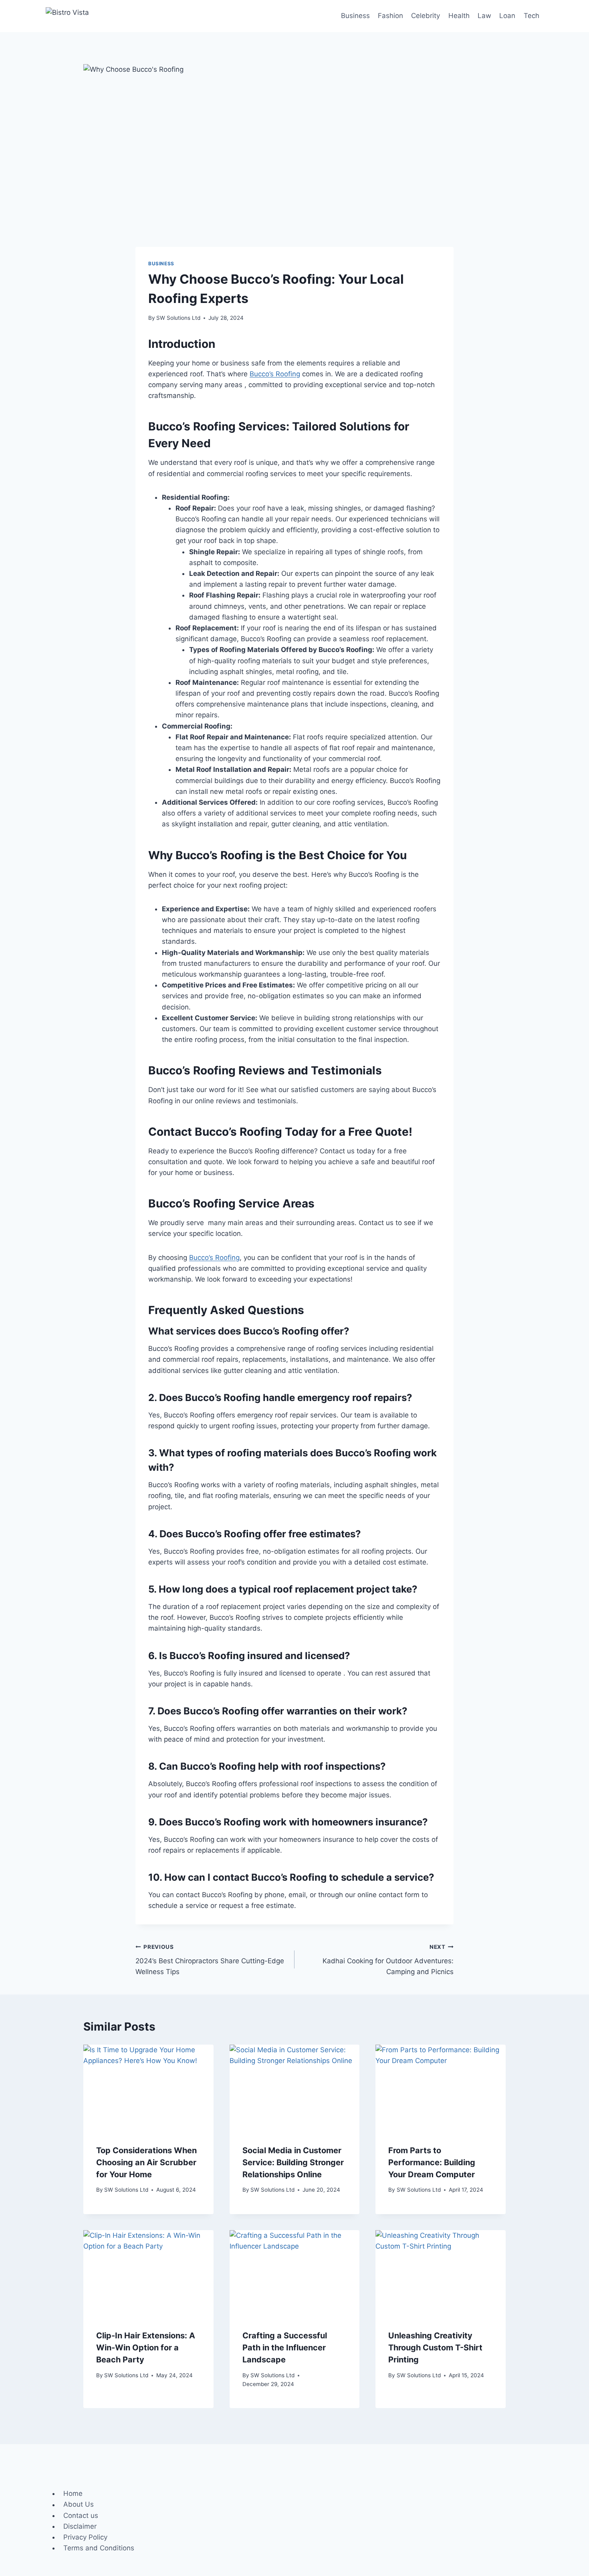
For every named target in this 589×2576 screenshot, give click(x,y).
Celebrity (426, 16)
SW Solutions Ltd (178, 318)
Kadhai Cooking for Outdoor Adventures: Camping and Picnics (388, 1960)
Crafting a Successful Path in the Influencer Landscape (285, 2348)
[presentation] (148, 2088)
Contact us (81, 2515)
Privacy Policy (85, 2537)
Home (73, 2493)
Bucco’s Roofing (275, 374)
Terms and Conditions (99, 2548)
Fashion (390, 16)
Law (484, 16)
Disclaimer (80, 2526)
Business (355, 16)
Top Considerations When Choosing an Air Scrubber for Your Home (146, 2162)
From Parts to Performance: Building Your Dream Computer (432, 2162)
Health (459, 16)
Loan (507, 16)
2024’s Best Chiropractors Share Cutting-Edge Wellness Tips (210, 1960)
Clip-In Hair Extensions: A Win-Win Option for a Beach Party (146, 2348)
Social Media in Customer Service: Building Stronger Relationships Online (293, 2162)
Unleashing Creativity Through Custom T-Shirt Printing (435, 2348)
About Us (79, 2505)
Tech (532, 16)
